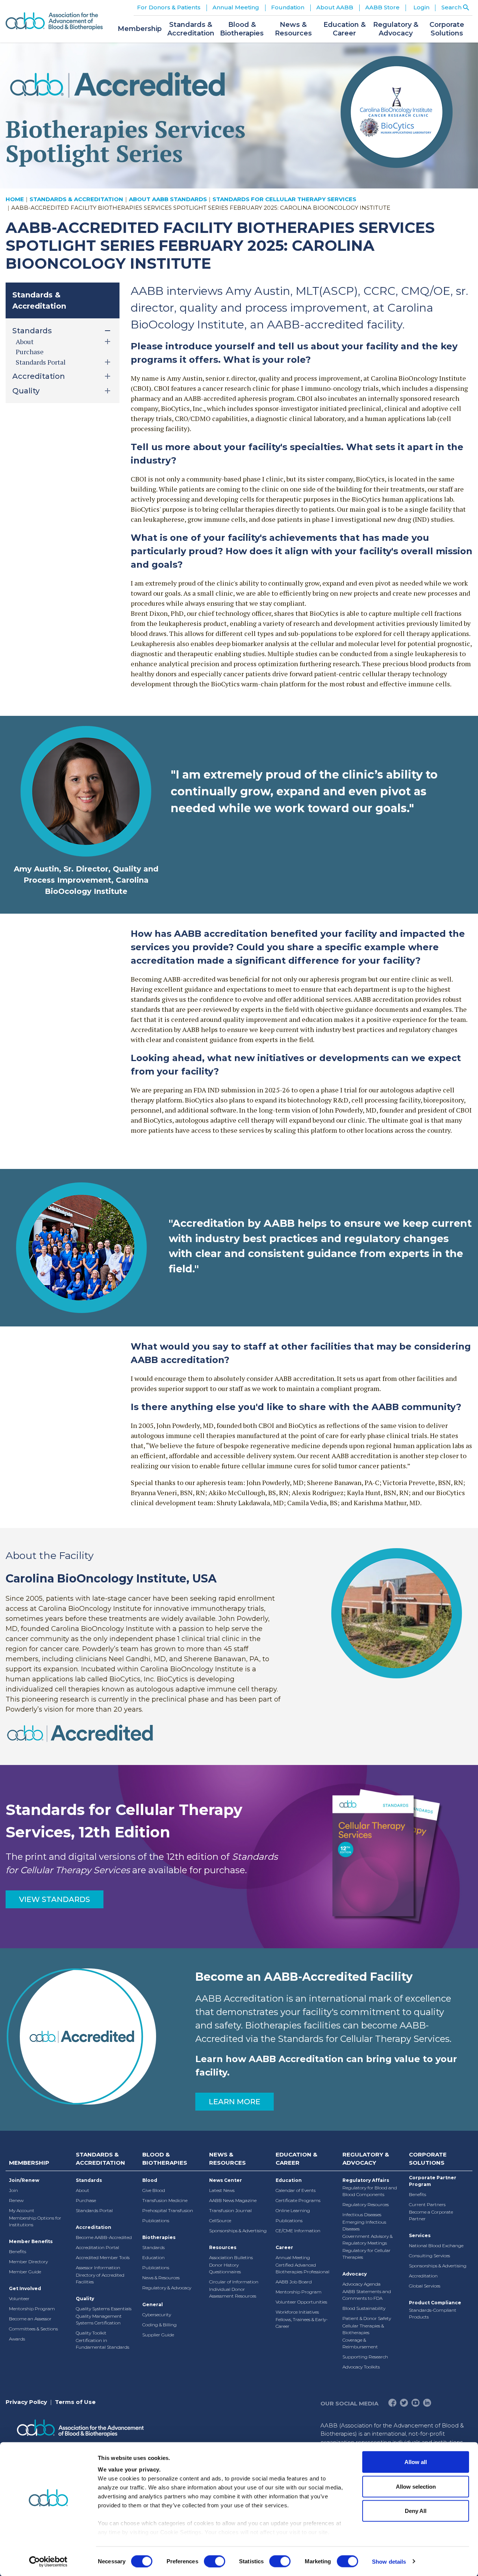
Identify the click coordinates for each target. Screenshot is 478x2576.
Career (284, 2247)
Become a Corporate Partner (431, 2215)
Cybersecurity (157, 2315)
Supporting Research (365, 2357)
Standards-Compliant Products (433, 2313)
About (83, 2190)
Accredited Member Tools (103, 2257)
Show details (389, 2561)
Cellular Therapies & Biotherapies (363, 2329)
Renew (16, 2200)
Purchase (30, 352)
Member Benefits (31, 2241)
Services (420, 2235)
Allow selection (416, 2486)
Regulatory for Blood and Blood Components (370, 2191)
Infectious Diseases (362, 2215)
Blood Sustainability (364, 2308)
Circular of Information (234, 2282)
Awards (17, 2339)
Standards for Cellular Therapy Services (284, 199)
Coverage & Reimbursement (360, 2343)
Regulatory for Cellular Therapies (367, 2254)
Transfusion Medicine (165, 2200)
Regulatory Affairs (366, 2180)
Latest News (222, 2190)
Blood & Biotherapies (165, 2159)
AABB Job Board (294, 2282)
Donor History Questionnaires (225, 2268)
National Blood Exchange (436, 2246)
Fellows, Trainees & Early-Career (302, 2323)
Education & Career (297, 2159)
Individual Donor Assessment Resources (233, 2293)
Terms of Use (75, 2402)
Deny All (416, 2511)
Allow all (416, 2462)
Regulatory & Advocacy (167, 2288)
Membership (29, 2163)
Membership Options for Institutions (35, 2221)
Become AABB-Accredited (104, 2237)
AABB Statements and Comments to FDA (367, 2295)
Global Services (425, 2286)
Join (13, 2190)
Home (15, 199)
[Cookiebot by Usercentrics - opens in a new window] (48, 2561)
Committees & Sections (33, 2329)
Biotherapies (159, 2237)
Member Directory (28, 2262)
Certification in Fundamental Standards (103, 2344)
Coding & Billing (159, 2325)
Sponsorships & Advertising (238, 2231)
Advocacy (355, 2274)
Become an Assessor (30, 2319)
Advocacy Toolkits (361, 2367)
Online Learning (293, 2210)
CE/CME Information (298, 2231)
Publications (156, 2221)
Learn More (235, 2102)
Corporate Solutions (428, 2159)
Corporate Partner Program (433, 2181)
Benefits (18, 2251)
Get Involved (25, 2288)
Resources (223, 2247)
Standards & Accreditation (76, 199)
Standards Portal (94, 2210)
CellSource (220, 2221)
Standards (89, 2180)
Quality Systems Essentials (104, 2309)
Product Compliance (435, 2303)
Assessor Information (98, 2268)
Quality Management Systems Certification (99, 2319)
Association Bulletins (231, 2257)
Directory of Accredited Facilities (100, 2278)
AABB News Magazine (233, 2200)
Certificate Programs (298, 2200)
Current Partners (427, 2204)
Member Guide (25, 2272)
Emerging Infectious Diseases (364, 2225)
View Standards (55, 1899)
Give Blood (154, 2190)
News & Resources (161, 2278)
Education (153, 2257)
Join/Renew (24, 2180)
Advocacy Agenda (361, 2284)
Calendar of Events (296, 2190)
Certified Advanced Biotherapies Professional (302, 2268)
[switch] (215, 2561)
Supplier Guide (158, 2335)
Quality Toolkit (91, 2333)
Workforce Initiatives (297, 2312)
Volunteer (19, 2299)
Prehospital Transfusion (168, 2210)
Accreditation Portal (97, 2247)
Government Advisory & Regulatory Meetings (367, 2240)
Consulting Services (429, 2256)
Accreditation (94, 2227)
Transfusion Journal (230, 2210)
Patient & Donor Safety (367, 2318)
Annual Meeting (293, 2257)
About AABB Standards (168, 199)
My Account (22, 2210)
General (153, 2304)
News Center (226, 2180)
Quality (85, 2299)
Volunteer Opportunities (301, 2302)
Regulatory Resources (366, 2204)
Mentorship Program (32, 2309)
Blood (150, 2180)
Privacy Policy (26, 2402)
